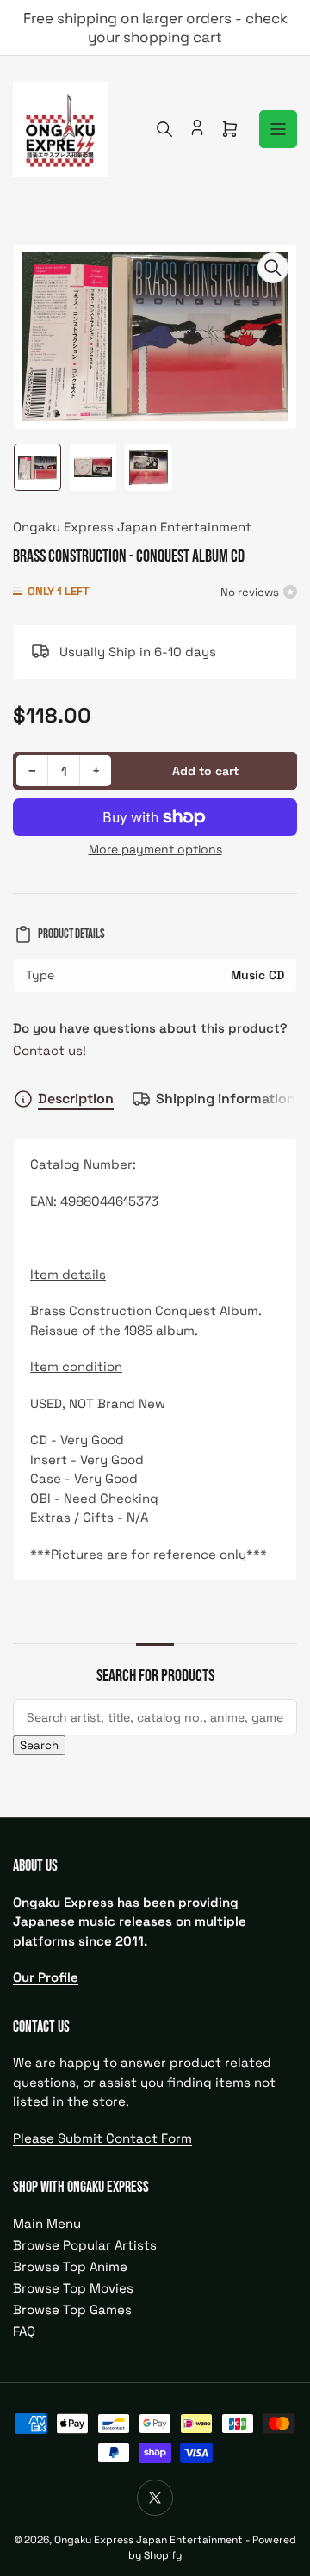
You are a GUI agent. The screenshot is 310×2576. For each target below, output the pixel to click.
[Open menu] (278, 129)
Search (39, 1745)
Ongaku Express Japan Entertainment (132, 527)
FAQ (24, 2331)
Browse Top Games (72, 2309)
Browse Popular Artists (85, 2245)
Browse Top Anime (70, 2266)
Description (76, 1099)
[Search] (164, 129)
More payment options (155, 849)
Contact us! (50, 1050)
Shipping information (226, 1099)
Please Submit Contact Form (102, 2138)
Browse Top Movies (73, 2288)
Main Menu (47, 2223)
